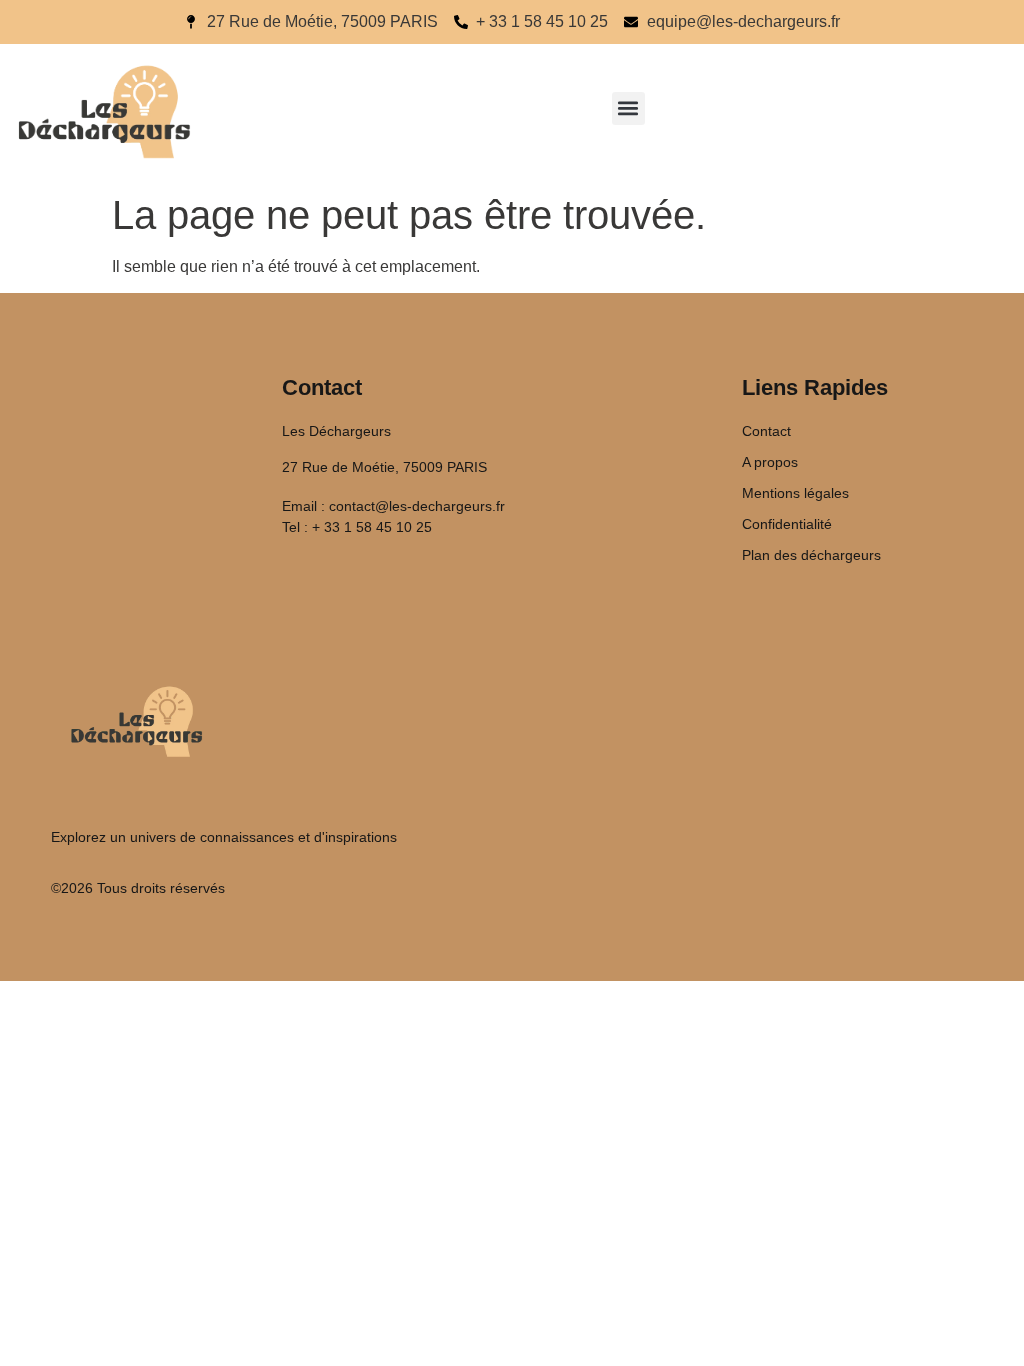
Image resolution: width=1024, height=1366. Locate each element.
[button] (628, 108)
